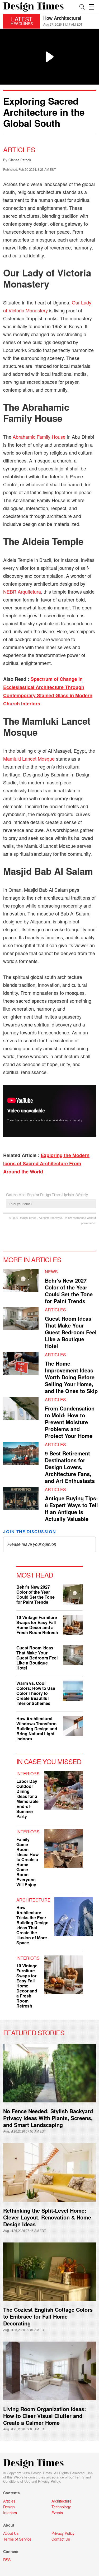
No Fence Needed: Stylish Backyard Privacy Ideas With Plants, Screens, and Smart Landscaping (48, 2118)
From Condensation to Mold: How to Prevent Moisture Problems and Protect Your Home (70, 1422)
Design (9, 2507)
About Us (11, 2533)
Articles (19, 149)
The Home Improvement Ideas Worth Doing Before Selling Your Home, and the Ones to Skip (71, 1377)
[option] (70, 21)
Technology (61, 2507)
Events (57, 2513)
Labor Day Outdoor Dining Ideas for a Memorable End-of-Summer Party (27, 1799)
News (51, 1272)
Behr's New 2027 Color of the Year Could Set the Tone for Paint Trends (69, 1291)
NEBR (22, 591)
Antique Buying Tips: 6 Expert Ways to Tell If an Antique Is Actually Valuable (71, 1508)
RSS (7, 2560)
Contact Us (61, 2539)
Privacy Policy (49, 2481)
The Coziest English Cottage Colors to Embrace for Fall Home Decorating (48, 2316)
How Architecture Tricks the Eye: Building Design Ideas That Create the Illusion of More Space (32, 1925)
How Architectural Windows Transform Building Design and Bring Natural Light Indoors (37, 1729)
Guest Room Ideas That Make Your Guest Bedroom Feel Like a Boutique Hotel (71, 1332)
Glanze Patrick (20, 160)
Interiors (28, 1773)
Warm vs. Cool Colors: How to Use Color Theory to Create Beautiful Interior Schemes (36, 1693)
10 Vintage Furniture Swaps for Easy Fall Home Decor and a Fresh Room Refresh (37, 1625)
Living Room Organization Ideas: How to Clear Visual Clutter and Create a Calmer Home (45, 2416)
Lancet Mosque (29, 759)
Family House (39, 437)
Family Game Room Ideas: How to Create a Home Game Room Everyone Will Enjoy (27, 1862)
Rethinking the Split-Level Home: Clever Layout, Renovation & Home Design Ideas (47, 2217)
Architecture (33, 1900)
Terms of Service (17, 2539)
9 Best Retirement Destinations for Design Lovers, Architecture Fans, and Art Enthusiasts (70, 1467)
